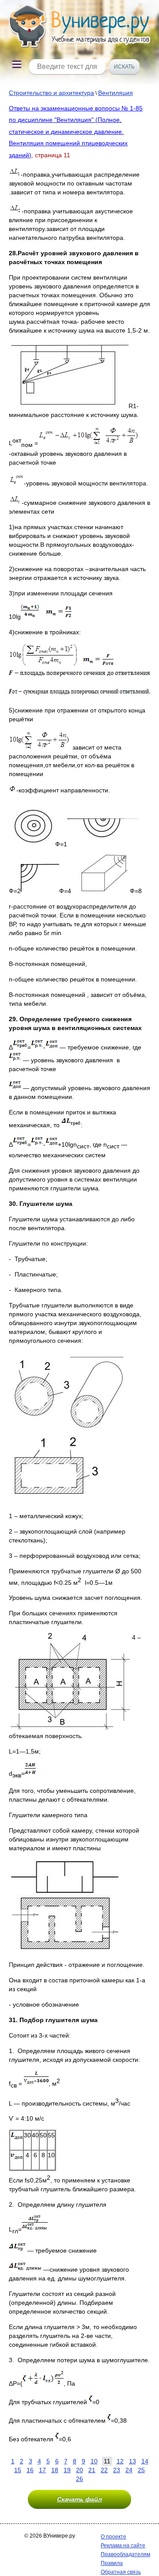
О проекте (114, 2537)
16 (30, 2470)
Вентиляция (115, 93)
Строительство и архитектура (51, 93)
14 (145, 2461)
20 (79, 2470)
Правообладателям (125, 2554)
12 (120, 2461)
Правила (112, 2563)
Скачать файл (79, 2499)
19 (67, 2470)
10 (94, 2461)
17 (42, 2470)
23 (117, 2470)
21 (92, 2470)
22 (104, 2470)
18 (55, 2470)
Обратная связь (121, 2572)
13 (132, 2461)
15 (18, 2470)
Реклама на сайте (123, 2546)
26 (79, 2479)
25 (141, 2470)
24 (129, 2470)
